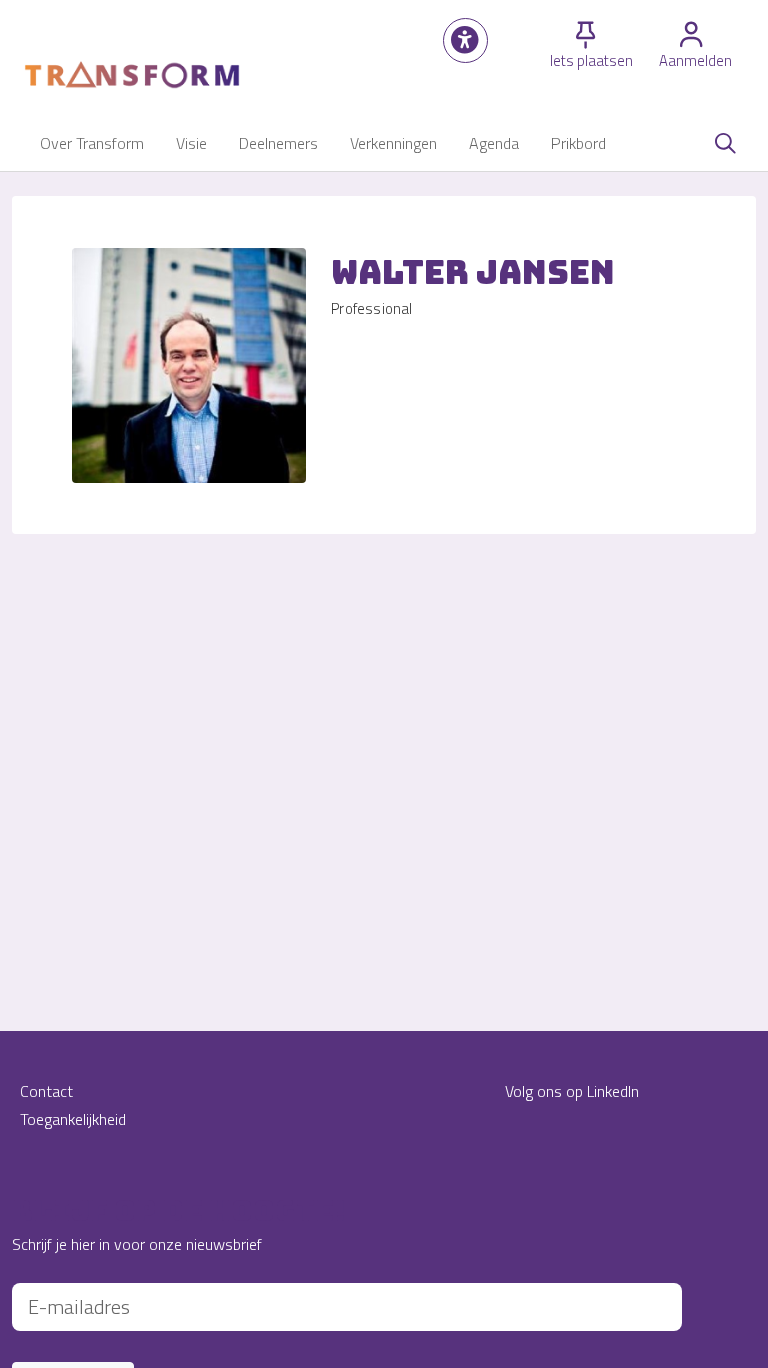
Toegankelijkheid (73, 1119)
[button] (465, 40)
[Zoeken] (725, 143)
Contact (46, 1091)
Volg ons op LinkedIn (572, 1091)
